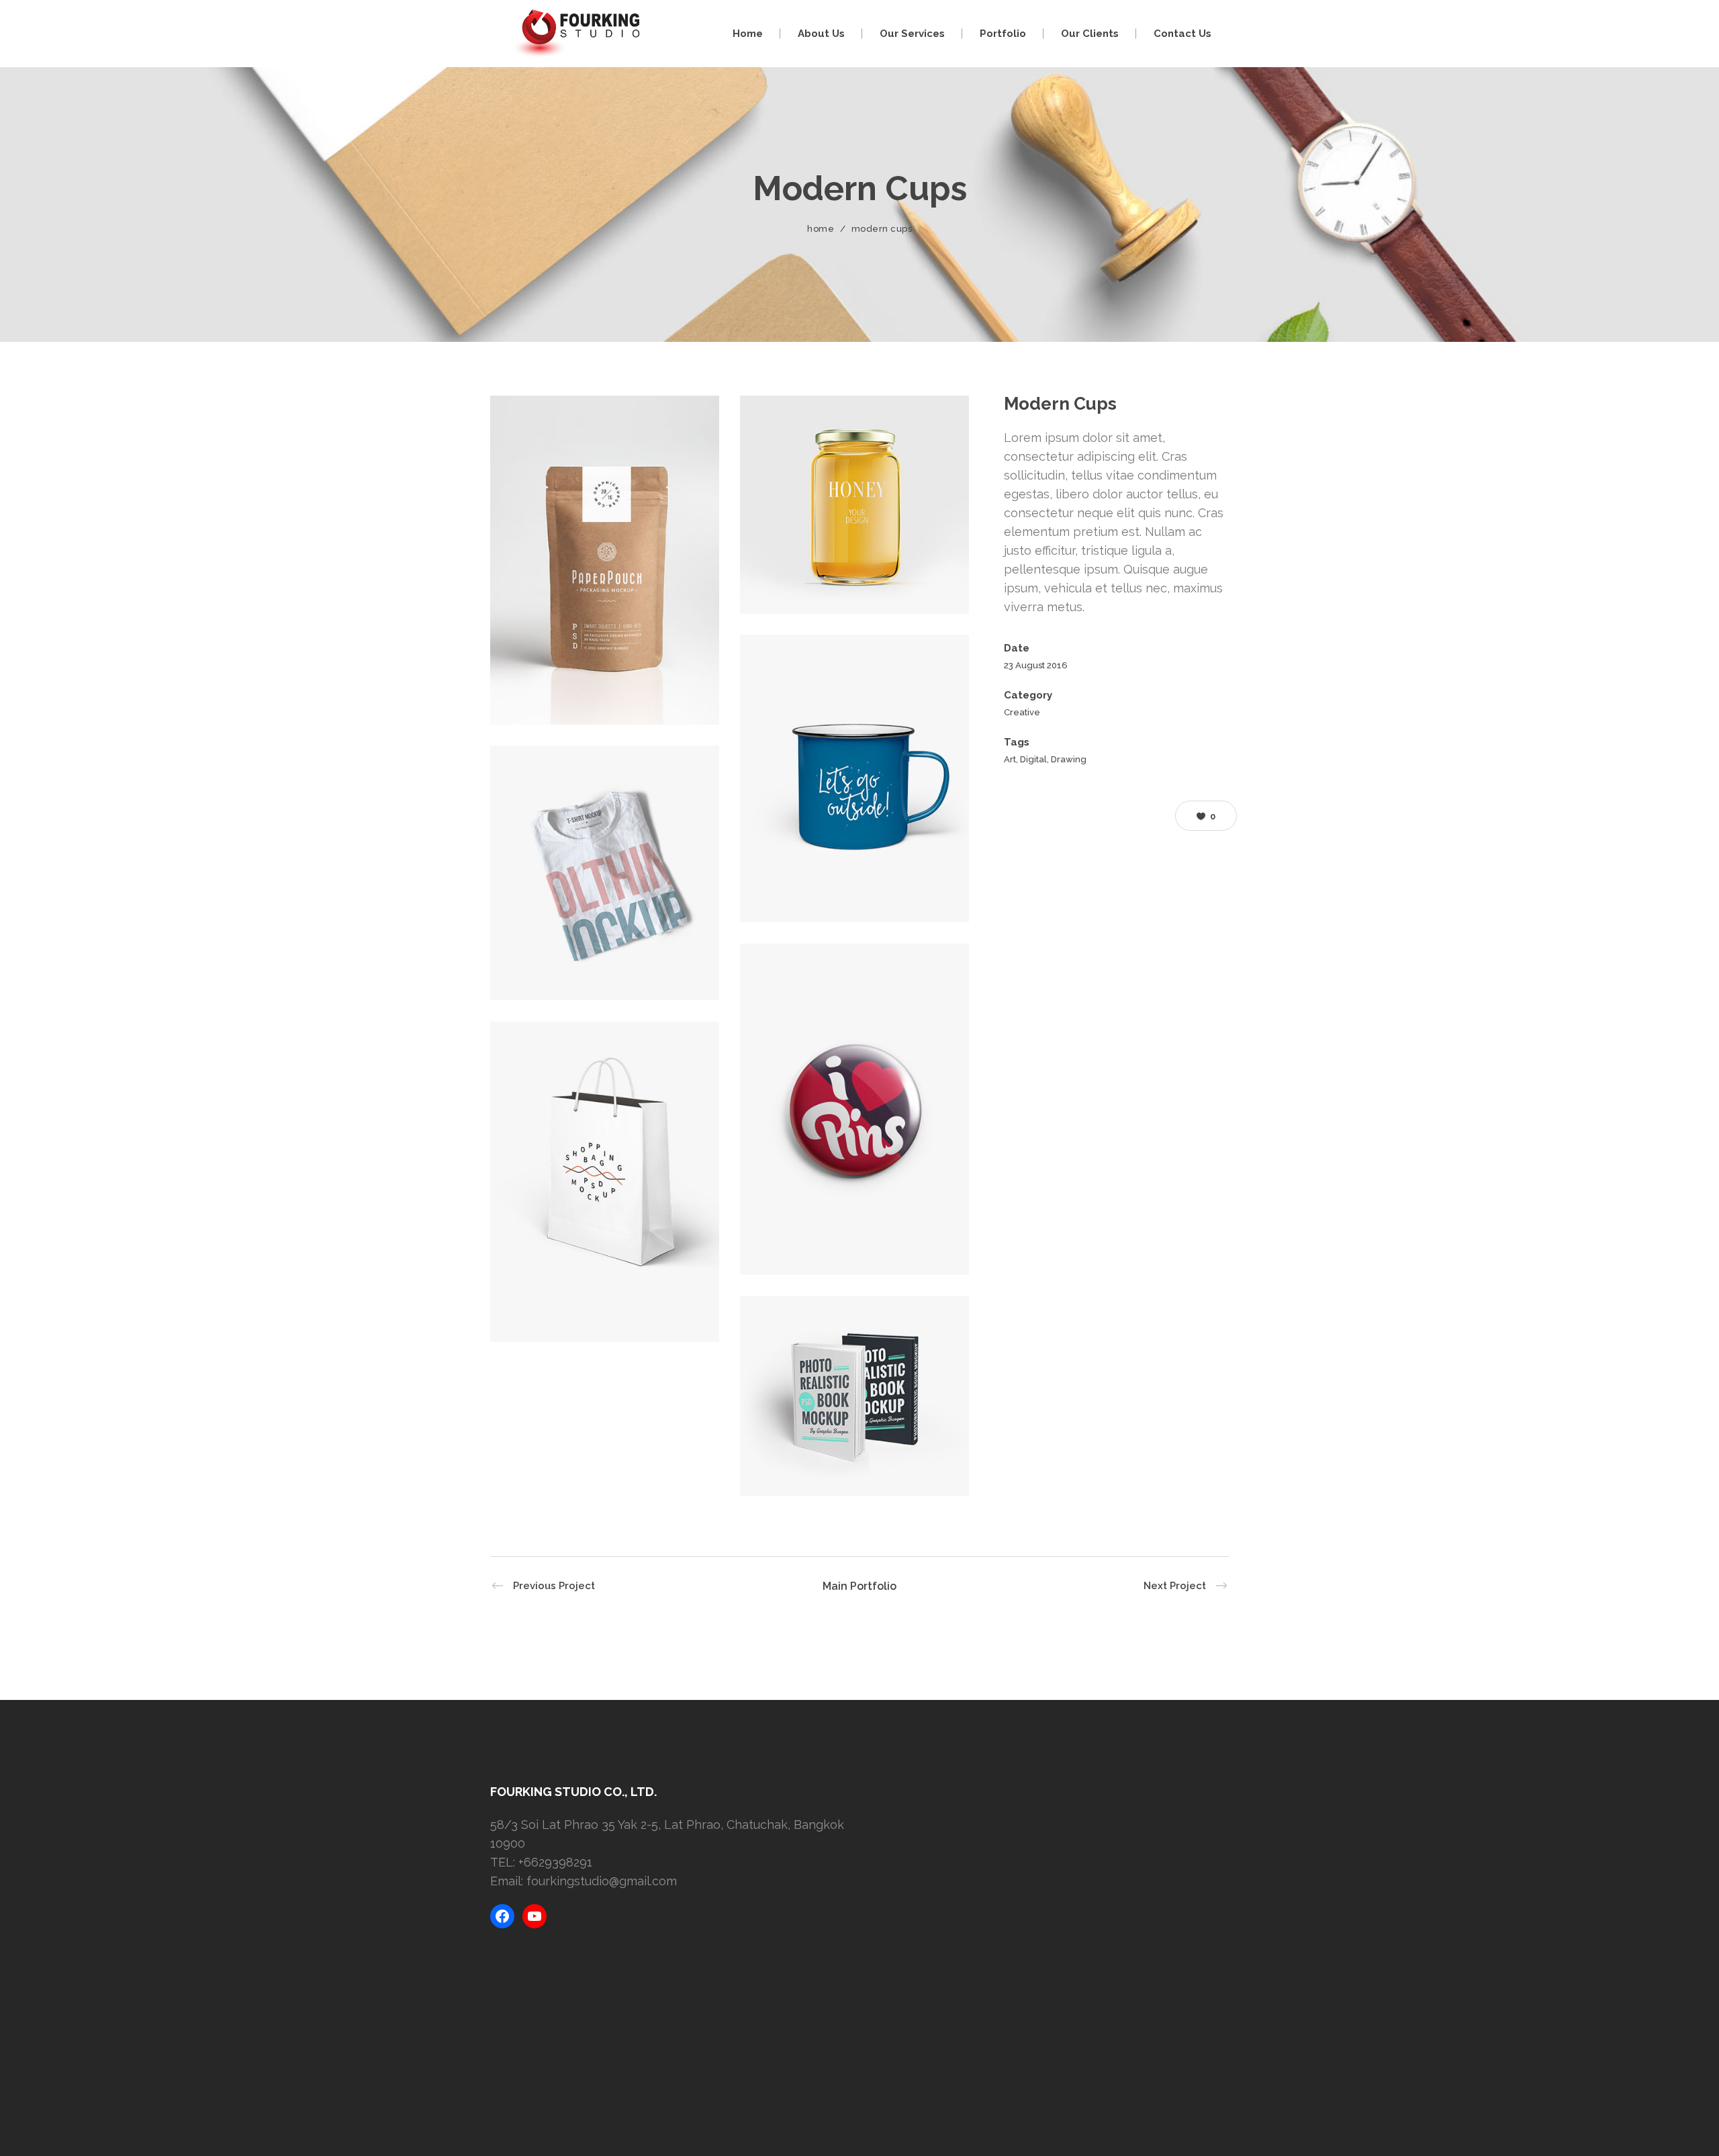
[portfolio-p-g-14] (605, 1182)
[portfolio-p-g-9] (605, 560)
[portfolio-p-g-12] (605, 873)
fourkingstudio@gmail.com (602, 1881)
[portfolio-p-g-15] (854, 1396)
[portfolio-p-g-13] (854, 1109)
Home (821, 229)
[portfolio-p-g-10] (854, 505)
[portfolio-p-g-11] (854, 778)
